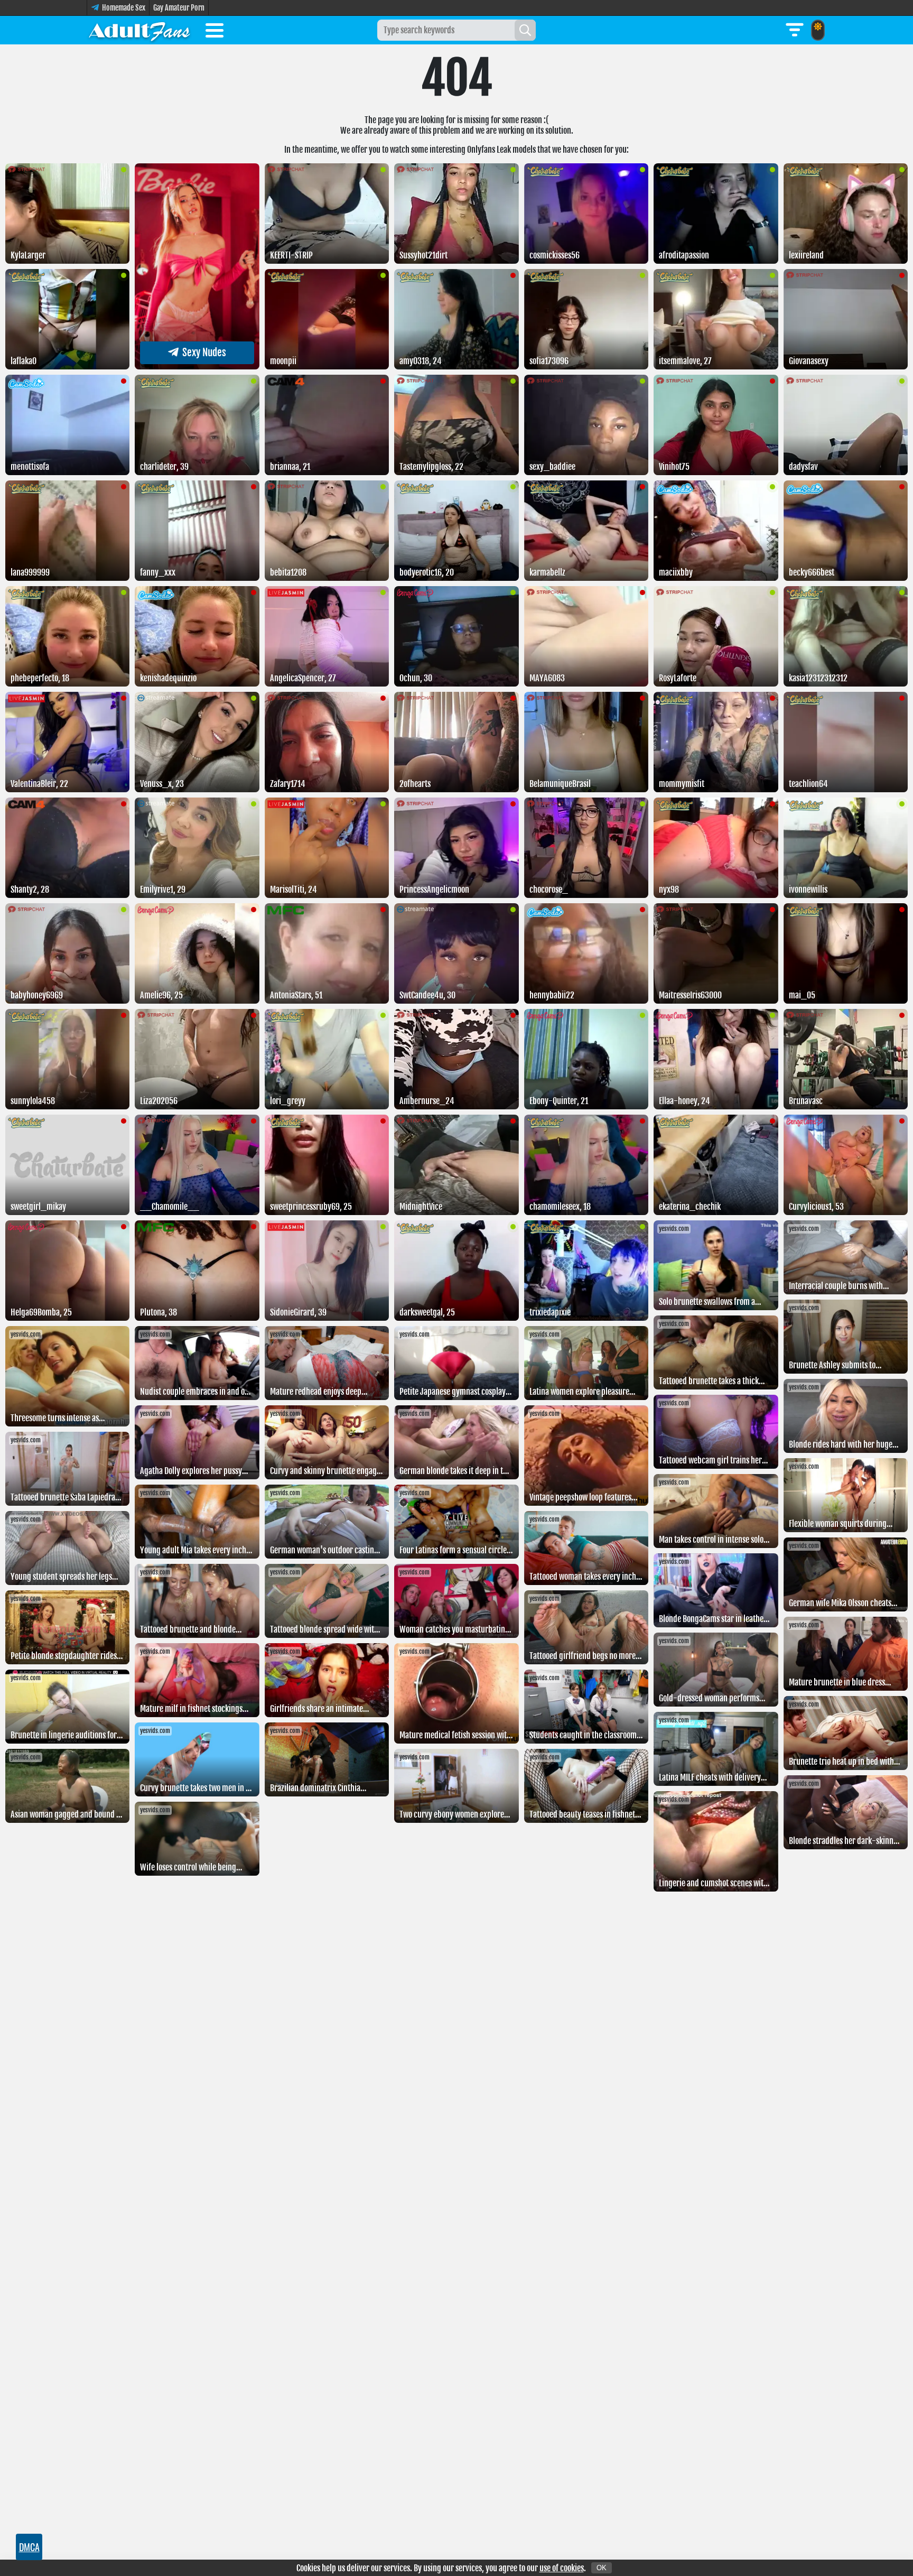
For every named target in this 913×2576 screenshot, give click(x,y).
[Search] (525, 30)
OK (602, 2568)
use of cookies (562, 2568)
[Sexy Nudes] (197, 366)
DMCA (29, 2547)
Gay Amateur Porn (179, 8)
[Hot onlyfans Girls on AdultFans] (139, 30)
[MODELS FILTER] (795, 30)
